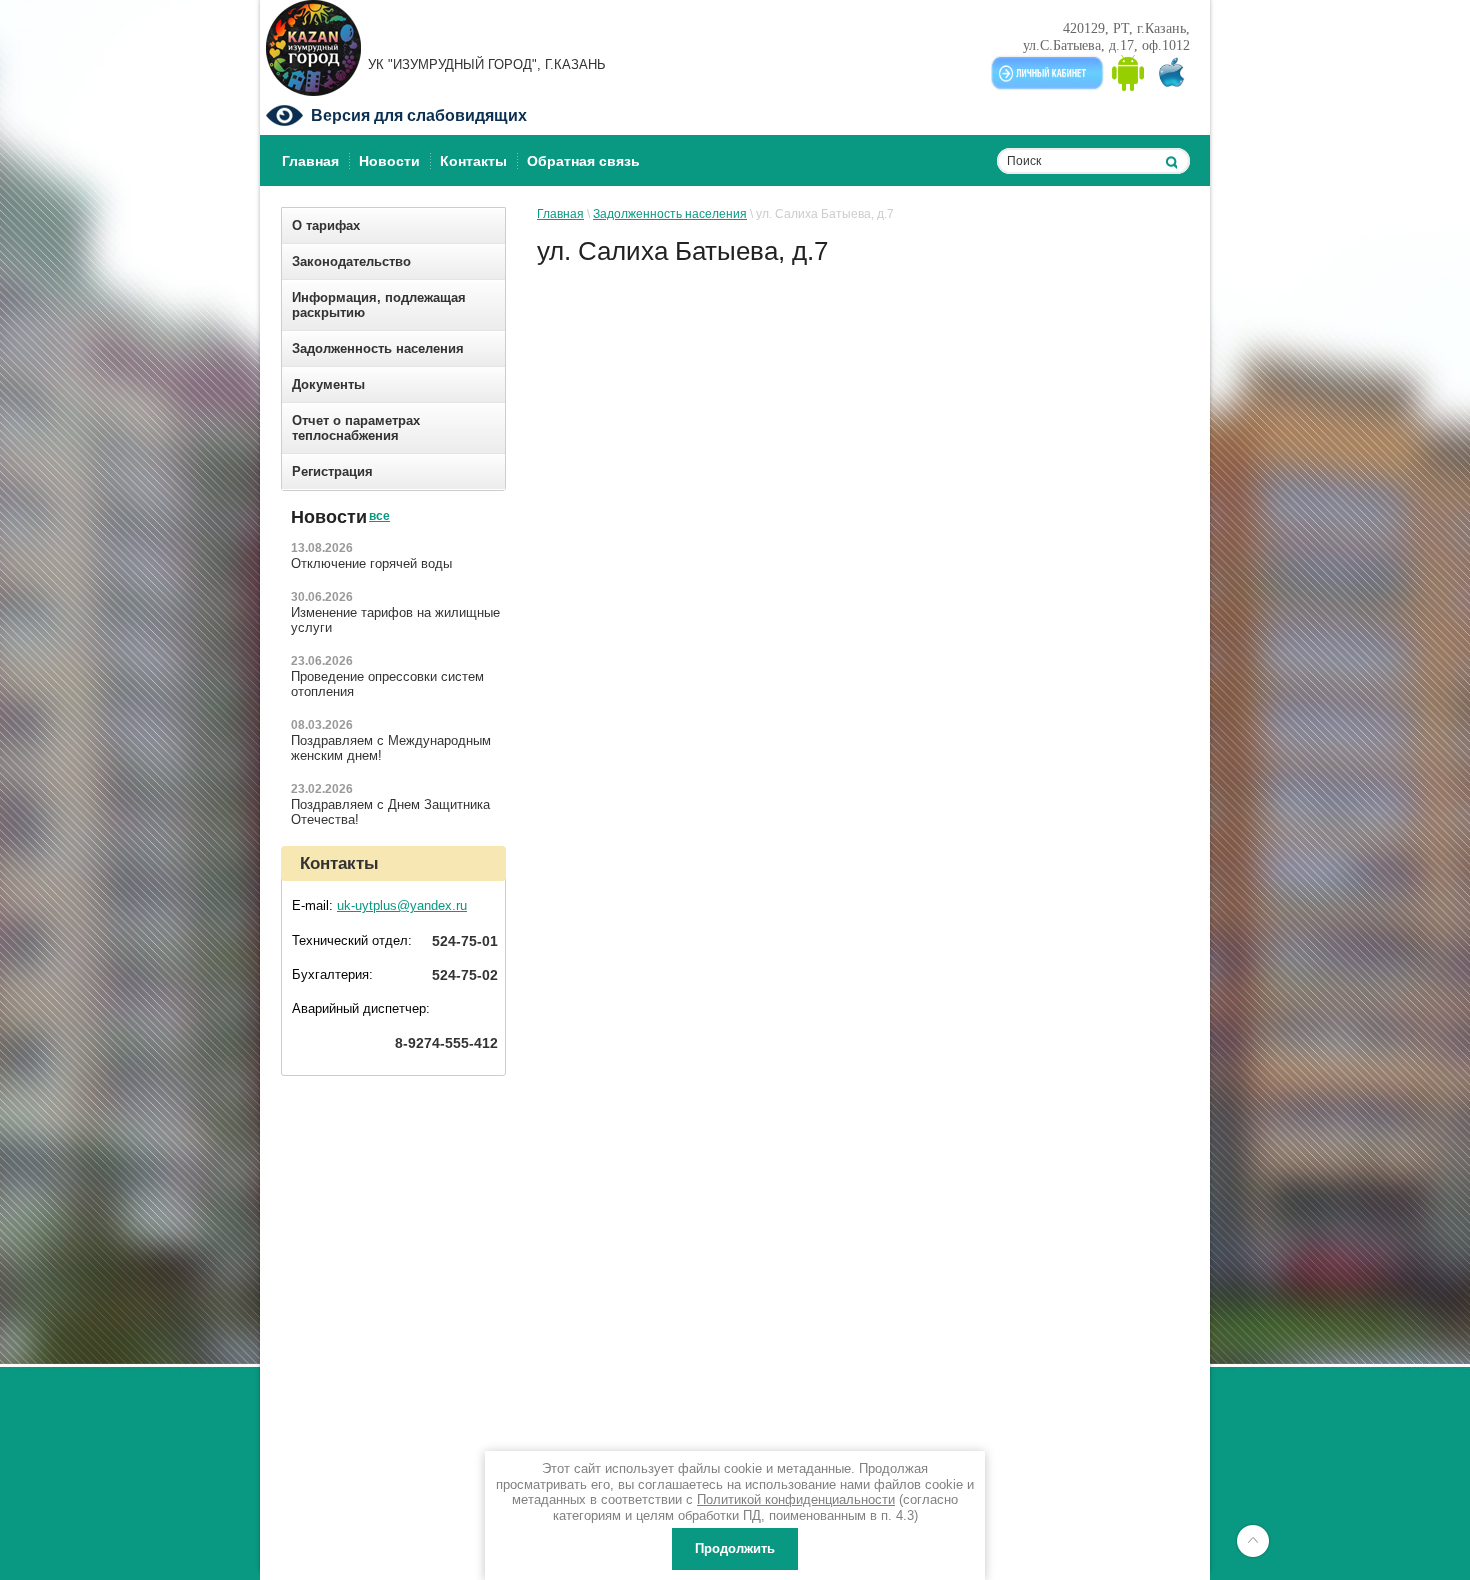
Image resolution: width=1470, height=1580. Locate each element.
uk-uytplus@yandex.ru (402, 905)
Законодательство (351, 261)
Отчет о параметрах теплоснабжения (356, 428)
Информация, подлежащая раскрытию (379, 305)
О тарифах (326, 225)
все (379, 500)
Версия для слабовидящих (419, 115)
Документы (328, 384)
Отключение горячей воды (371, 563)
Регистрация (332, 471)
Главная (560, 214)
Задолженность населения (378, 348)
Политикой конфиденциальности (796, 1499)
